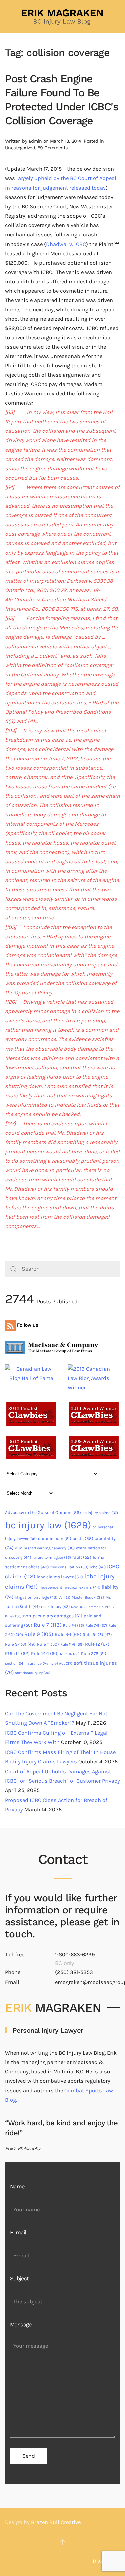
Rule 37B (94, 1654)
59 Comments (52, 148)
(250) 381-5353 (74, 1972)
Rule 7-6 (96, 1625)
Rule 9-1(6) (20, 1644)
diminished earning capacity (45, 1548)
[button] (63, 2542)
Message (21, 2325)
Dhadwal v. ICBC (66, 244)
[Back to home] (63, 17)
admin (35, 141)
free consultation (69, 1567)
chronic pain (55, 1539)
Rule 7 (48, 1625)
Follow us (27, 1325)
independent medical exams (70, 1587)
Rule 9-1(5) (97, 1635)
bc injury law (48, 1525)
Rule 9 (39, 1634)
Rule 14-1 (45, 1654)
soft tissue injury (33, 1673)
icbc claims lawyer (60, 1577)
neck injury (55, 1607)
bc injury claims (100, 1513)
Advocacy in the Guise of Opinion (43, 1513)
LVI (64, 1598)
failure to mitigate (52, 1558)
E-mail (18, 2233)
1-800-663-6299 (75, 1955)
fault (82, 1557)
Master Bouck (88, 1597)
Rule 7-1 (73, 1626)
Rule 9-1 (68, 1635)
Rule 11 (48, 1644)
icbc (98, 1567)
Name (17, 2186)
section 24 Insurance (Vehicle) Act (39, 1663)
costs (83, 1539)
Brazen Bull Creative (56, 2522)
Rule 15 (70, 1654)
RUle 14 (17, 1654)
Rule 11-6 (72, 1644)
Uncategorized (20, 148)
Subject (19, 2279)
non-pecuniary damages (53, 1616)
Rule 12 (97, 1644)
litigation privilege (36, 1597)
